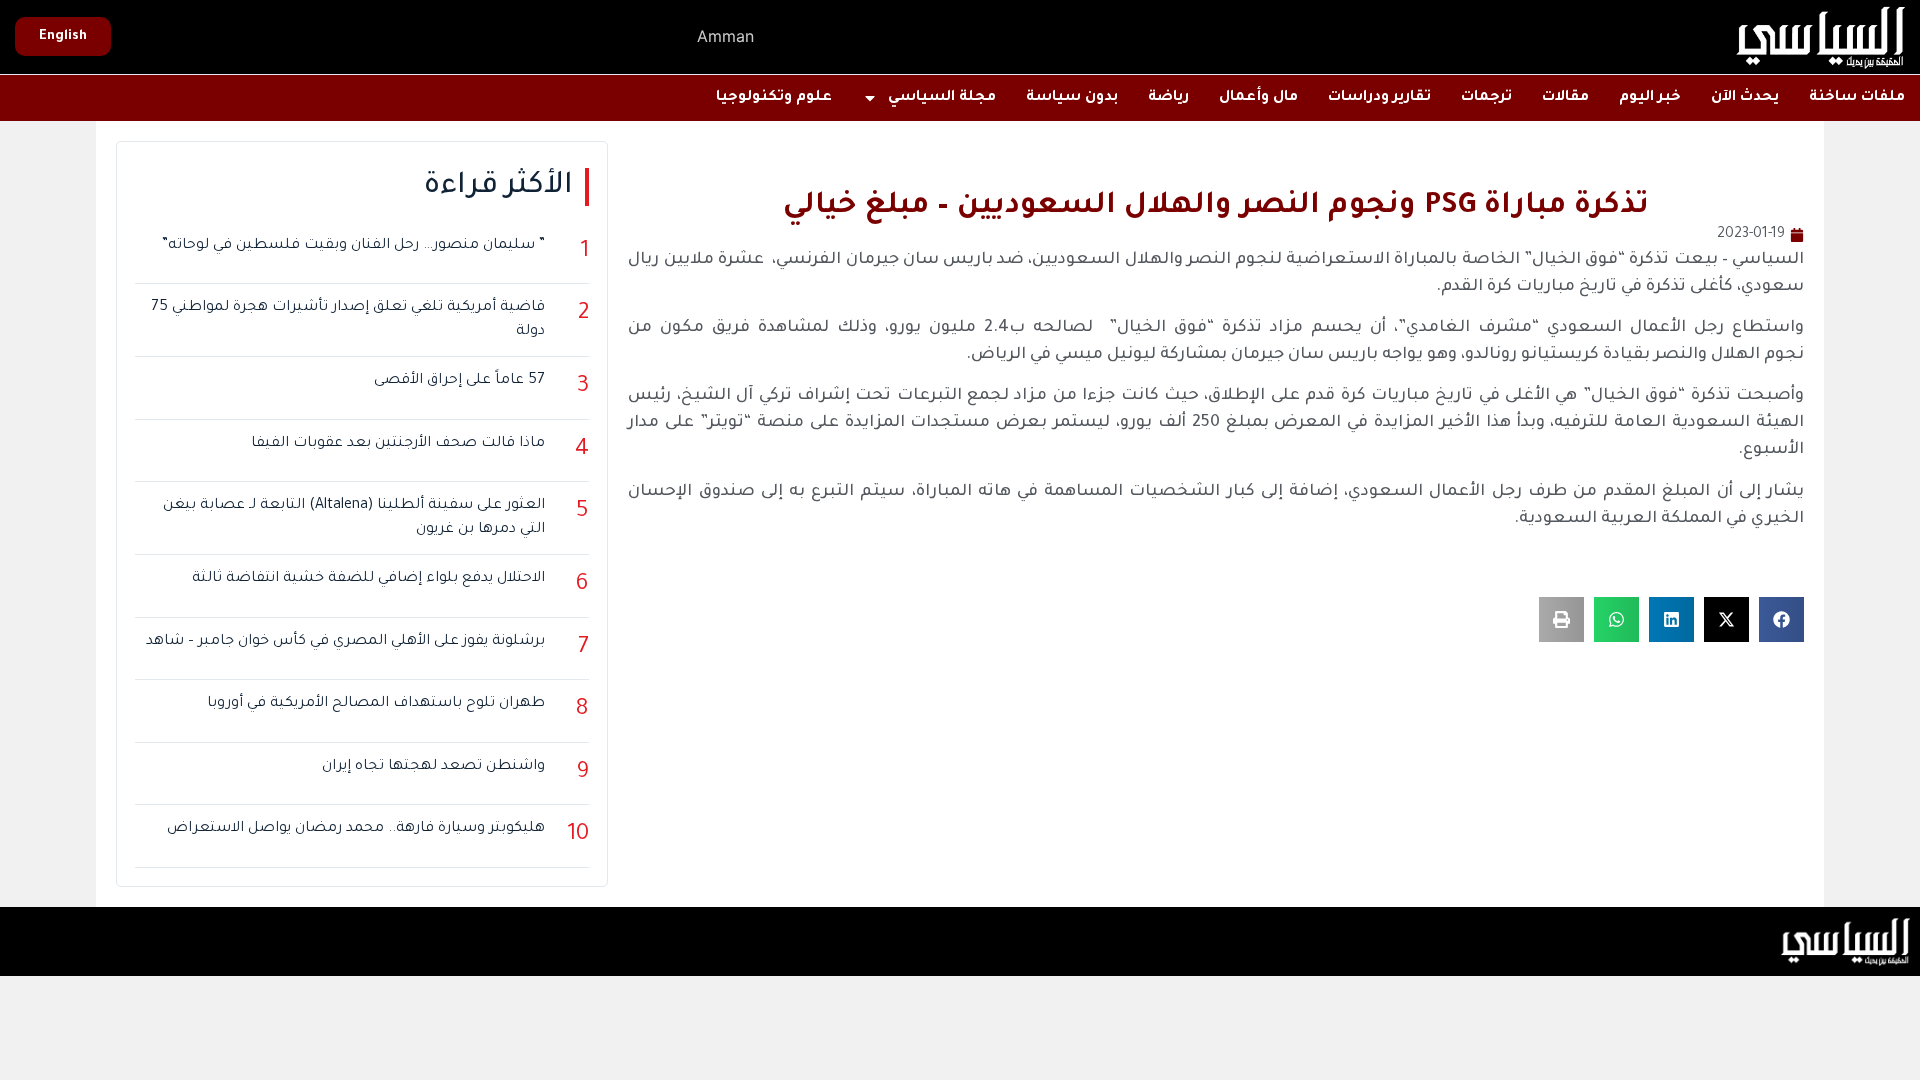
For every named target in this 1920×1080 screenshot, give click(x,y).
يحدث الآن (1745, 98)
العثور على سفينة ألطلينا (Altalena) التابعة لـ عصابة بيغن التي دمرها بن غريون (354, 518)
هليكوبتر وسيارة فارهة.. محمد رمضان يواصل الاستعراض (356, 829)
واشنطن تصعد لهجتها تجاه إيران (433, 767)
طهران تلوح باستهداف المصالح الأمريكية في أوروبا (376, 704)
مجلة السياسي (942, 98)
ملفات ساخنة (1857, 98)
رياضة (1168, 98)
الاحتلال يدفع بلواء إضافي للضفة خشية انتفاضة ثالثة (368, 579)
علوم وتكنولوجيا (774, 98)
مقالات (1565, 98)
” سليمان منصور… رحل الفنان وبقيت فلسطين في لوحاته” (353, 246)
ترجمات (1486, 98)
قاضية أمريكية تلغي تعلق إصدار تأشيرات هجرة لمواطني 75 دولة (348, 320)
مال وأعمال (1258, 98)
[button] (1781, 619)
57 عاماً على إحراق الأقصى (459, 381)
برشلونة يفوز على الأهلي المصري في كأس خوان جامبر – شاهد (345, 642)
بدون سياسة (1072, 98)
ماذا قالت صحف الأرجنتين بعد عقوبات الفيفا (398, 444)
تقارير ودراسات (1379, 98)
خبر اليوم (1650, 98)
